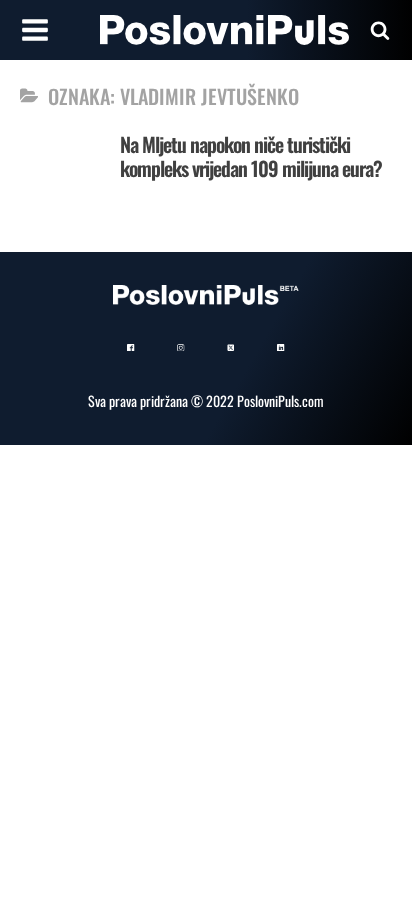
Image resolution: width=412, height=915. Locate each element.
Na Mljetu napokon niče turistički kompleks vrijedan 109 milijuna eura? (251, 156)
